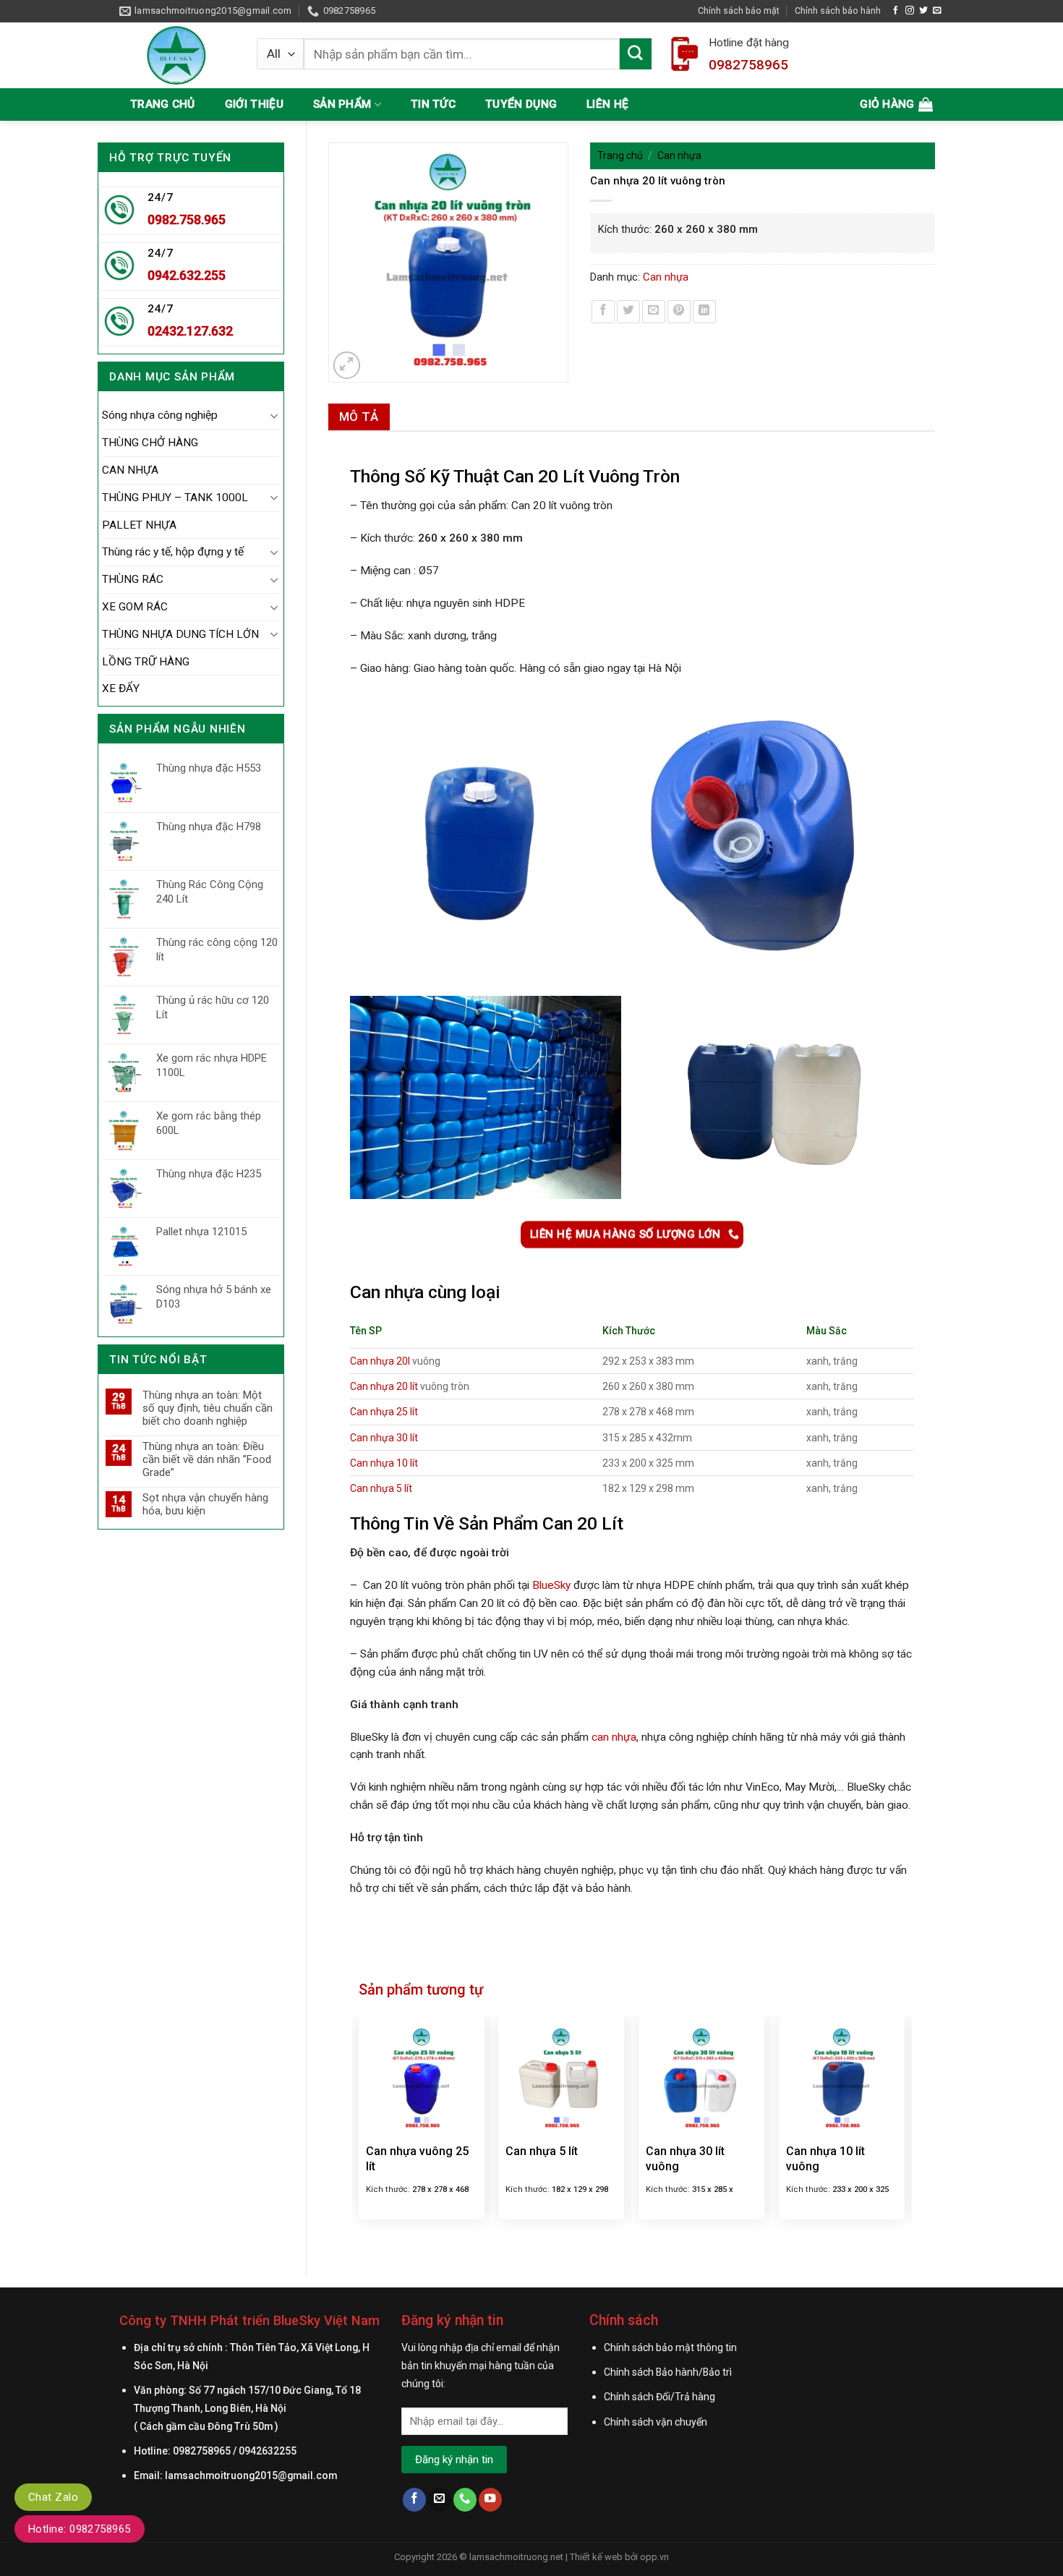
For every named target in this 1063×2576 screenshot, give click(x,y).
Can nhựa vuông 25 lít (417, 2159)
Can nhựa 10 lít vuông (825, 2159)
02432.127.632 (190, 331)
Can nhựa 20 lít (384, 1386)
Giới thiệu (254, 104)
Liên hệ (607, 104)
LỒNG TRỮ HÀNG (146, 662)
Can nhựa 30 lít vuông (685, 2159)
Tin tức (433, 104)
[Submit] (636, 54)
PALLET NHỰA (139, 525)
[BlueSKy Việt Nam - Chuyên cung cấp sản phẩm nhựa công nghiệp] (177, 55)
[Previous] (359, 2127)
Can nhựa (679, 155)
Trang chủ (163, 104)
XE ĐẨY (121, 688)
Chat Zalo (53, 2497)
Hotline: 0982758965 (80, 2529)
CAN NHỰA (130, 470)
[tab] (359, 417)
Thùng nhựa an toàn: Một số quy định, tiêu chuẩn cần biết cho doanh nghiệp (208, 1408)
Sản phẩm (342, 104)
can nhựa (614, 1737)
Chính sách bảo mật (739, 10)
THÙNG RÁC (133, 579)
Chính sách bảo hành (838, 10)
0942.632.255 (187, 275)
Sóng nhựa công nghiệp (160, 415)
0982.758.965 (187, 219)
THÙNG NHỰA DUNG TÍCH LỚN (180, 634)
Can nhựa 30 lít (384, 1438)
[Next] (904, 2127)
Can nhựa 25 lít (384, 1412)
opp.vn (654, 2557)
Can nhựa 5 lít (381, 1488)
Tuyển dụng (521, 104)
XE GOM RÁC (135, 607)
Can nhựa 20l (380, 1361)
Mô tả (359, 417)
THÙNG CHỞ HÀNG (150, 443)
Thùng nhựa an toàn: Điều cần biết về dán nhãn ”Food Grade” (207, 1459)
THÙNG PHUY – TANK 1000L (175, 498)
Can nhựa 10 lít (384, 1463)
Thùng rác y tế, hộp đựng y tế (173, 552)
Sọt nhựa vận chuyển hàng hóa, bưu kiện (205, 1504)
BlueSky (551, 1585)
